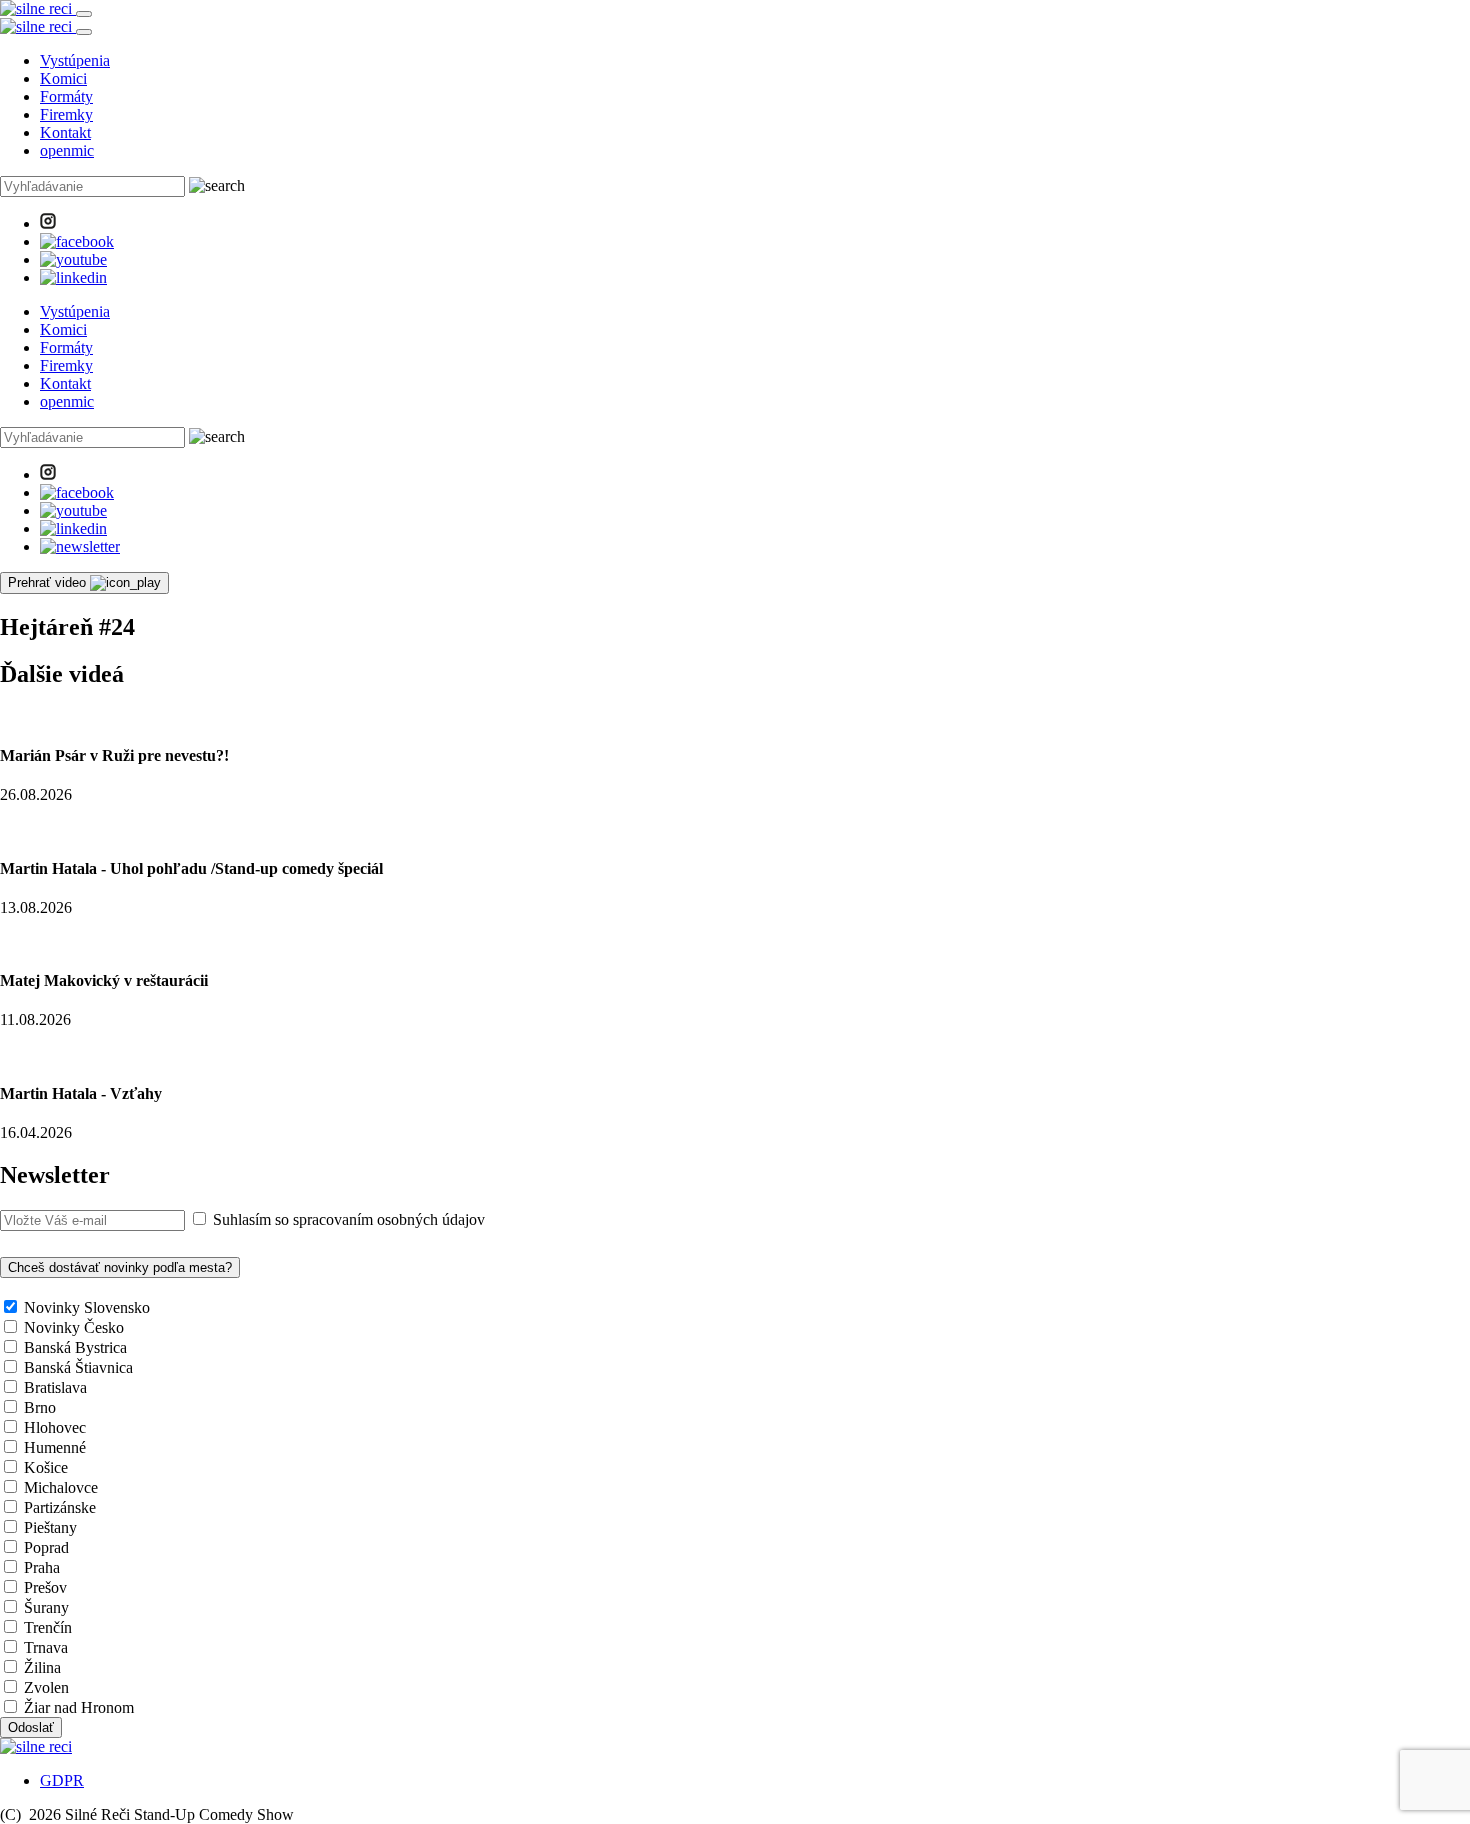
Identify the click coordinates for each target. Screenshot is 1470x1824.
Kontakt (65, 132)
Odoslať (31, 1727)
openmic (67, 150)
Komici (63, 78)
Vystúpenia (75, 60)
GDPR (62, 1780)
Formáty (66, 96)
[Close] (84, 32)
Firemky (66, 114)
